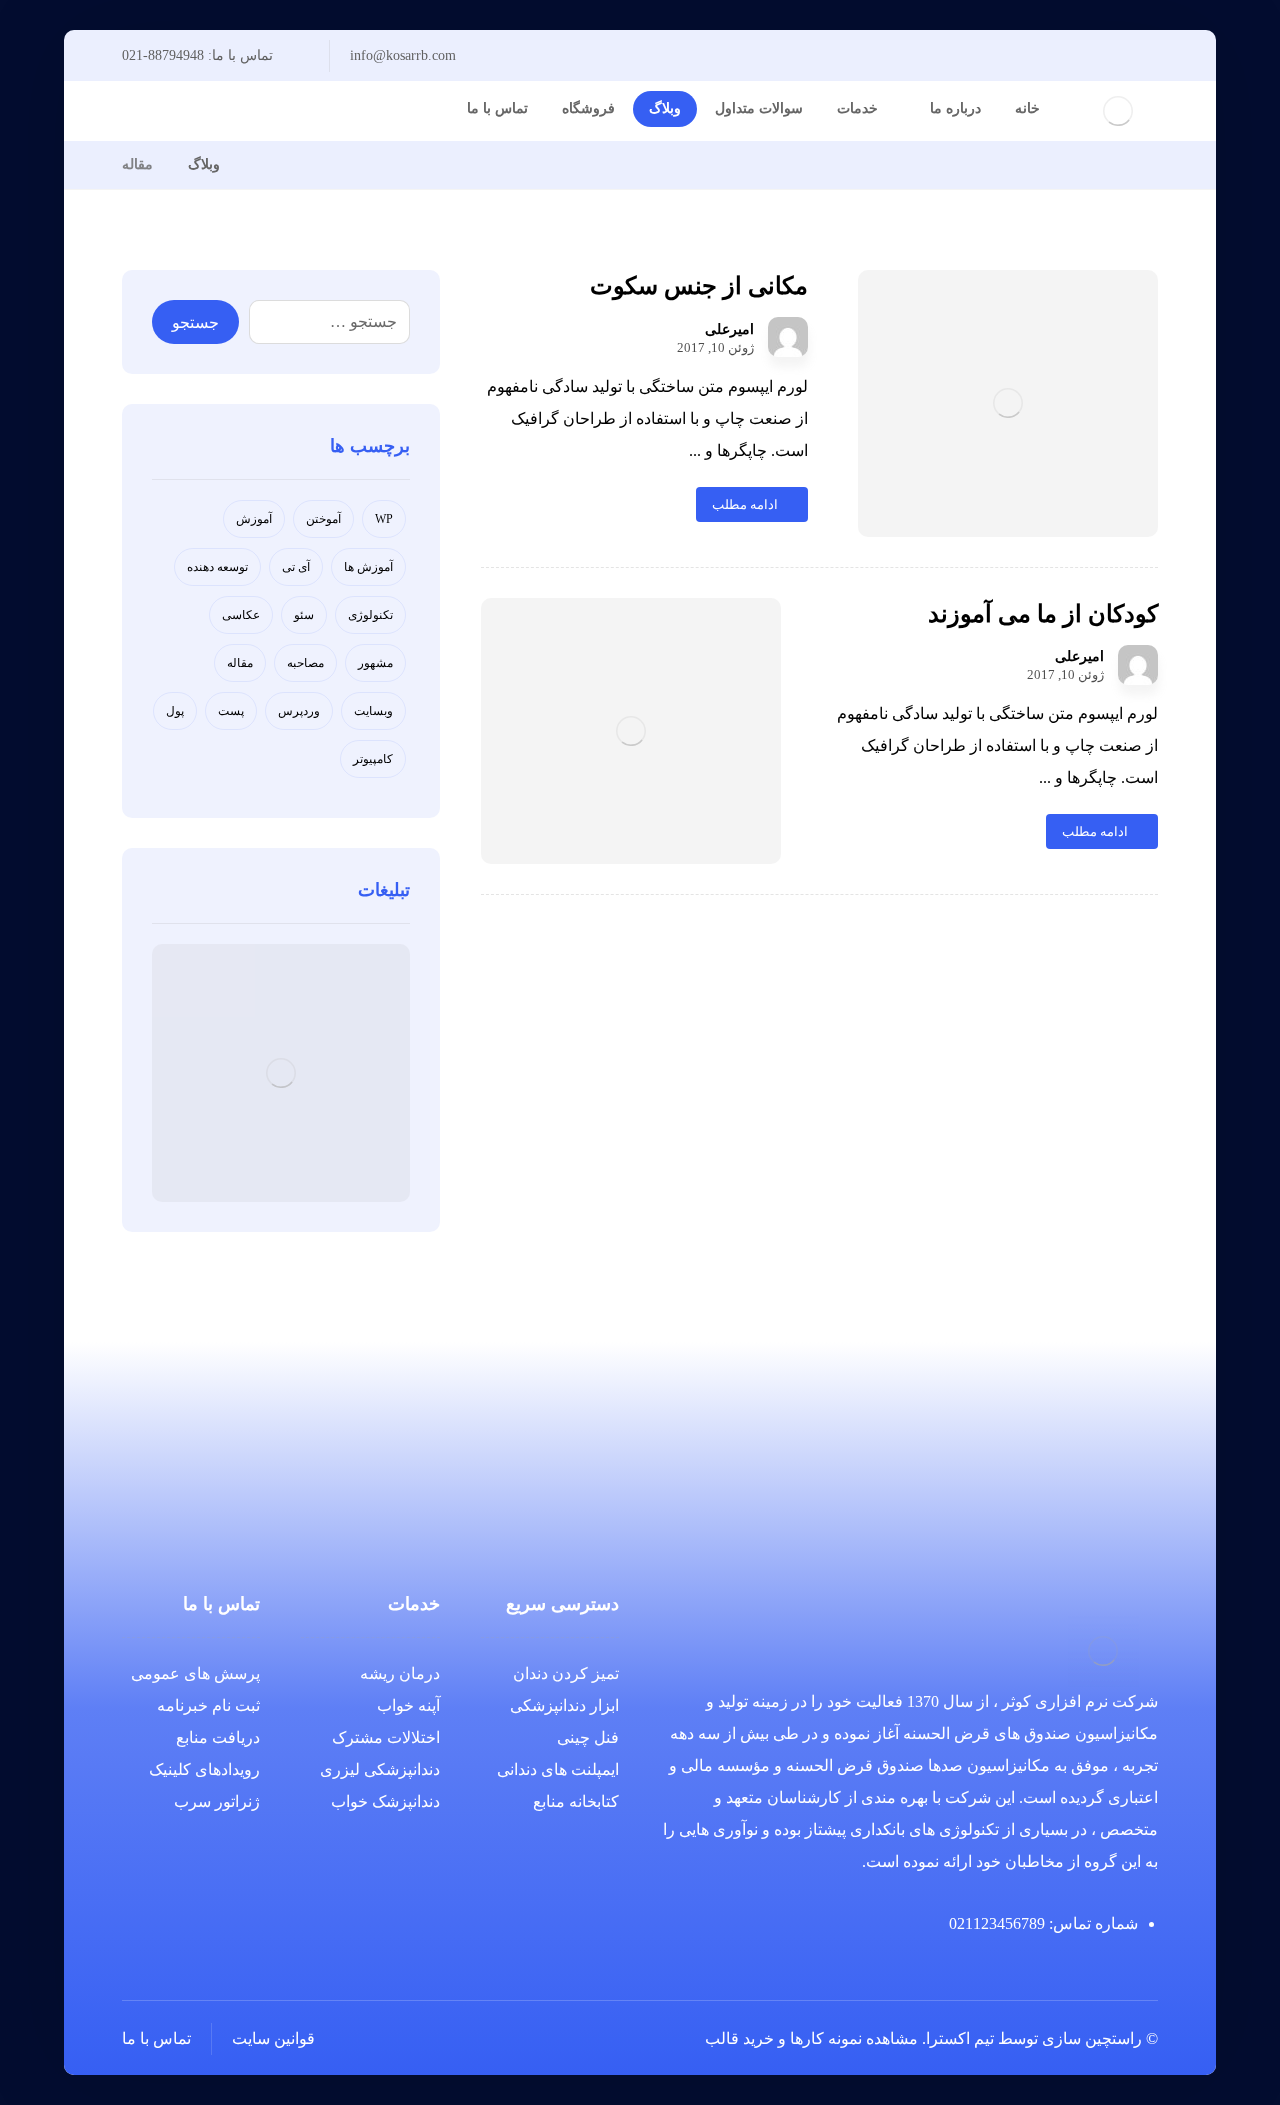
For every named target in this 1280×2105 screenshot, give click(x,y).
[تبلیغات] (281, 1073)
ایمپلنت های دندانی (558, 1769)
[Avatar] (788, 337)
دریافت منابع (218, 1737)
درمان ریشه (400, 1673)
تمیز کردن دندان (566, 1673)
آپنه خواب (408, 1705)
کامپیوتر (373, 759)
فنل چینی (588, 1737)
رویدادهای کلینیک (204, 1769)
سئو (304, 615)
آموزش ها (368, 567)
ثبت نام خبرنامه (208, 1705)
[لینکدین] (318, 111)
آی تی (296, 567)
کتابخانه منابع (576, 1801)
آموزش (254, 519)
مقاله (240, 663)
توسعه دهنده (217, 567)
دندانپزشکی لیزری (380, 1769)
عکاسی (241, 615)
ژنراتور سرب (217, 1801)
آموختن (323, 519)
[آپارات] (350, 111)
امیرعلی (729, 330)
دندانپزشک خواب (385, 1801)
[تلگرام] (286, 111)
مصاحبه (305, 663)
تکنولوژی (370, 615)
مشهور (375, 663)
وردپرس (299, 711)
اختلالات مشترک (386, 1737)
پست (231, 711)
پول (175, 711)
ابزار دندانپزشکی (564, 1705)
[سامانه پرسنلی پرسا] (260, 164)
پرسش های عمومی (195, 1673)
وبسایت (373, 711)
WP (384, 519)
